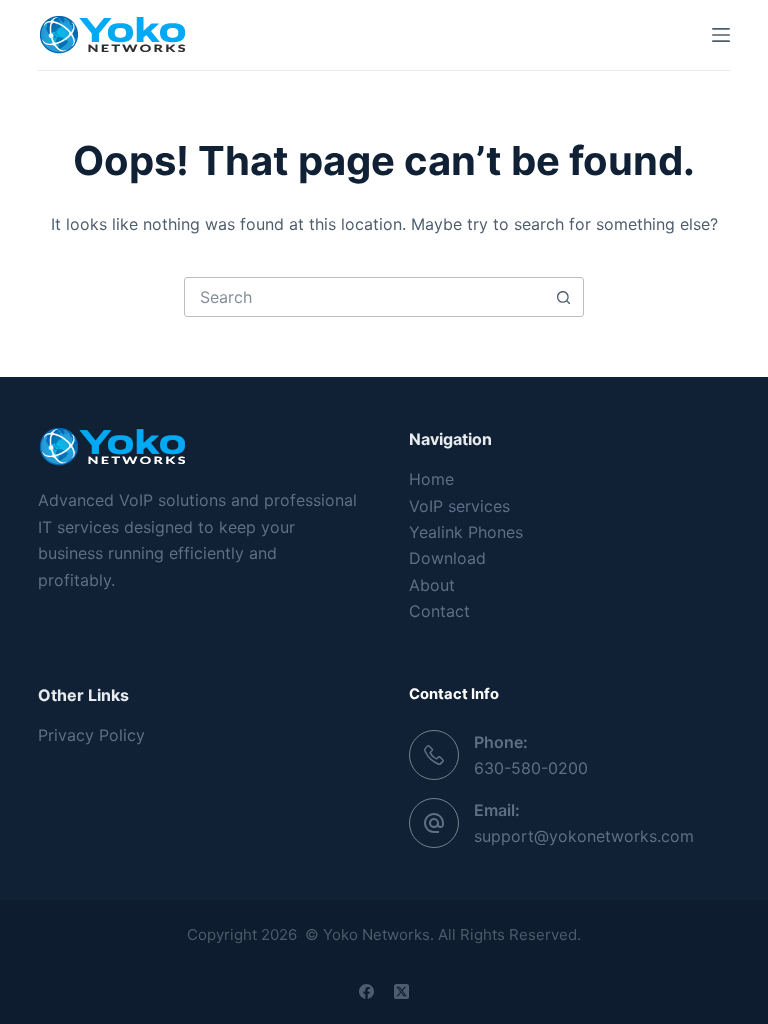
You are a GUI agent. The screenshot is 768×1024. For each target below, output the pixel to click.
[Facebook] (366, 991)
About (432, 585)
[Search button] (563, 297)
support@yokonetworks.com (584, 836)
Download (447, 558)
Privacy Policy (91, 735)
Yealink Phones (466, 532)
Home (431, 479)
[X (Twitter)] (401, 991)
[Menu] (721, 35)
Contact (439, 611)
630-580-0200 (531, 768)
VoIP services (459, 506)
